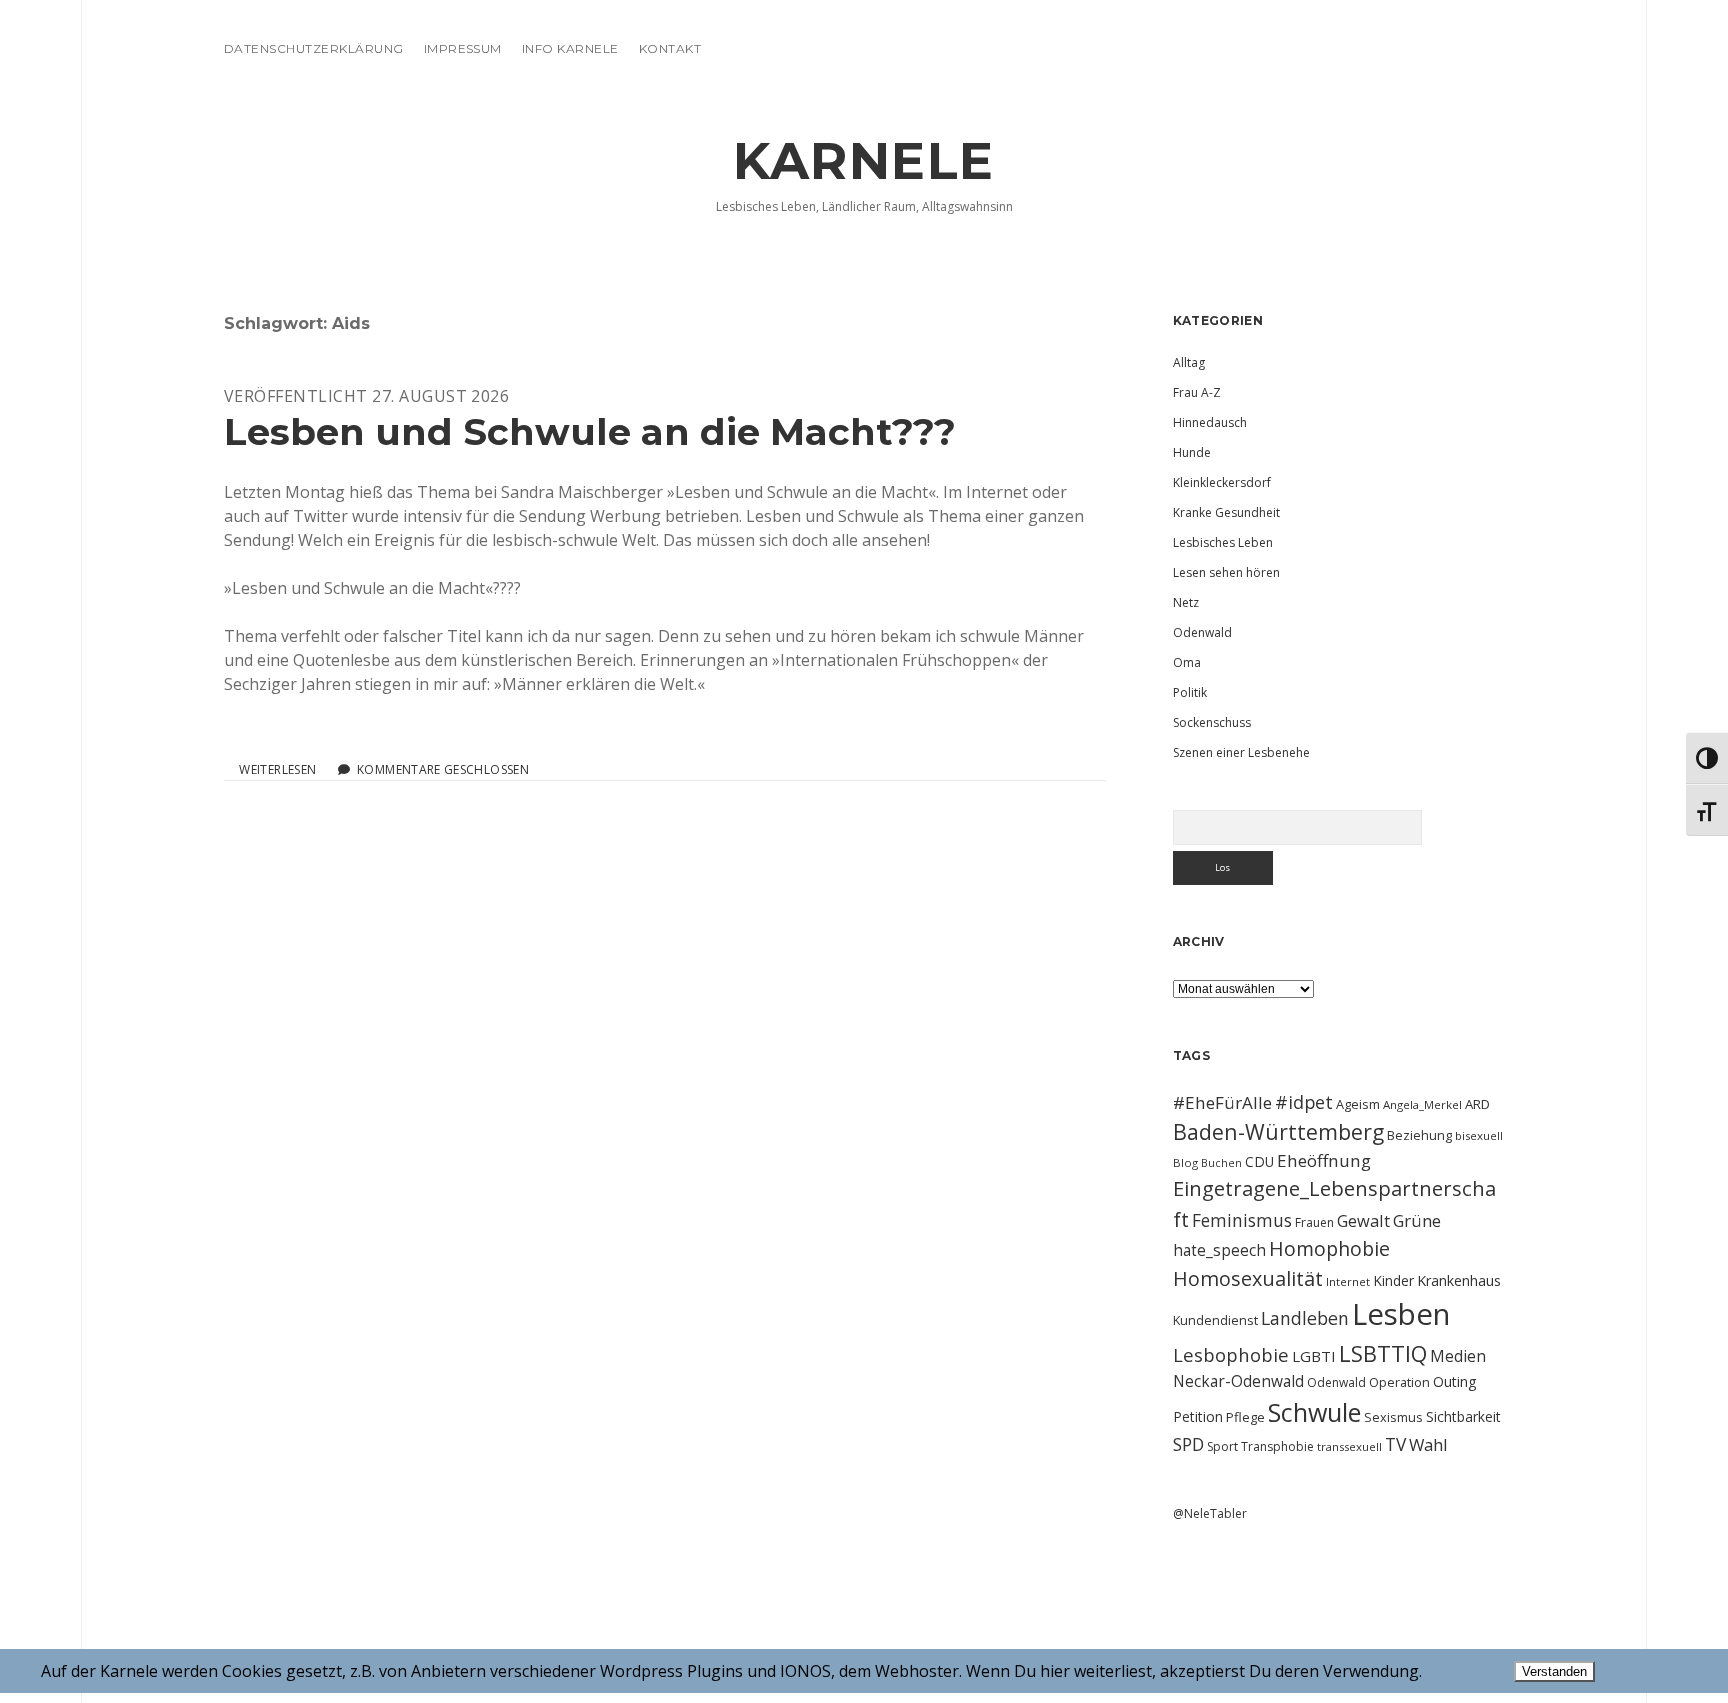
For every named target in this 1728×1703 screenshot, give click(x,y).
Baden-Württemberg (1278, 1131)
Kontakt (670, 48)
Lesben (1401, 1314)
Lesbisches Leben (1223, 542)
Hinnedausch (1210, 422)
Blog (1185, 1162)
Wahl (1428, 1444)
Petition (1198, 1416)
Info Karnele (570, 48)
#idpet (1304, 1102)
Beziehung (1419, 1135)
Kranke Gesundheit (1226, 512)
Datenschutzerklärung (314, 48)
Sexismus (1393, 1417)
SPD (1188, 1444)
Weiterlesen (277, 770)
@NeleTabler (1210, 1513)
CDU (1259, 1161)
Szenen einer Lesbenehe (1241, 752)
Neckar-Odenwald (1238, 1381)
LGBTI (1314, 1356)
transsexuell (1349, 1446)
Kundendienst (1215, 1320)
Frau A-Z (1197, 392)
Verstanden (1554, 1671)
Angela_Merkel (1422, 1104)
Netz (1186, 602)
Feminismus (1242, 1220)
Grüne (1417, 1220)
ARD (1477, 1104)
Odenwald (1202, 632)
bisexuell (1479, 1135)
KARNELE (864, 161)
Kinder (1393, 1280)
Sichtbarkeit (1463, 1416)
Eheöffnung (1324, 1160)
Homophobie (1329, 1248)
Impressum (463, 48)
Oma (1187, 662)
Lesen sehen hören (1226, 572)
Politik (1190, 692)
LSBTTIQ (1383, 1353)
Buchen (1221, 1163)
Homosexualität (1248, 1278)
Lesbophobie (1231, 1354)
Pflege (1245, 1417)
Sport (1222, 1446)
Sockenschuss (1212, 722)
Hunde (1192, 452)
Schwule (1314, 1412)
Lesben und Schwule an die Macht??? (590, 431)
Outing (1455, 1381)
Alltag (1189, 362)
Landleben (1305, 1318)
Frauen (1314, 1222)
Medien (1458, 1356)
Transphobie (1277, 1446)
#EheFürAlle (1222, 1102)
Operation (1399, 1382)
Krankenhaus (1459, 1280)
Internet (1348, 1281)
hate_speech (1219, 1250)
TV (1395, 1444)
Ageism (1358, 1104)
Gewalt (1363, 1220)
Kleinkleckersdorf (1222, 482)
